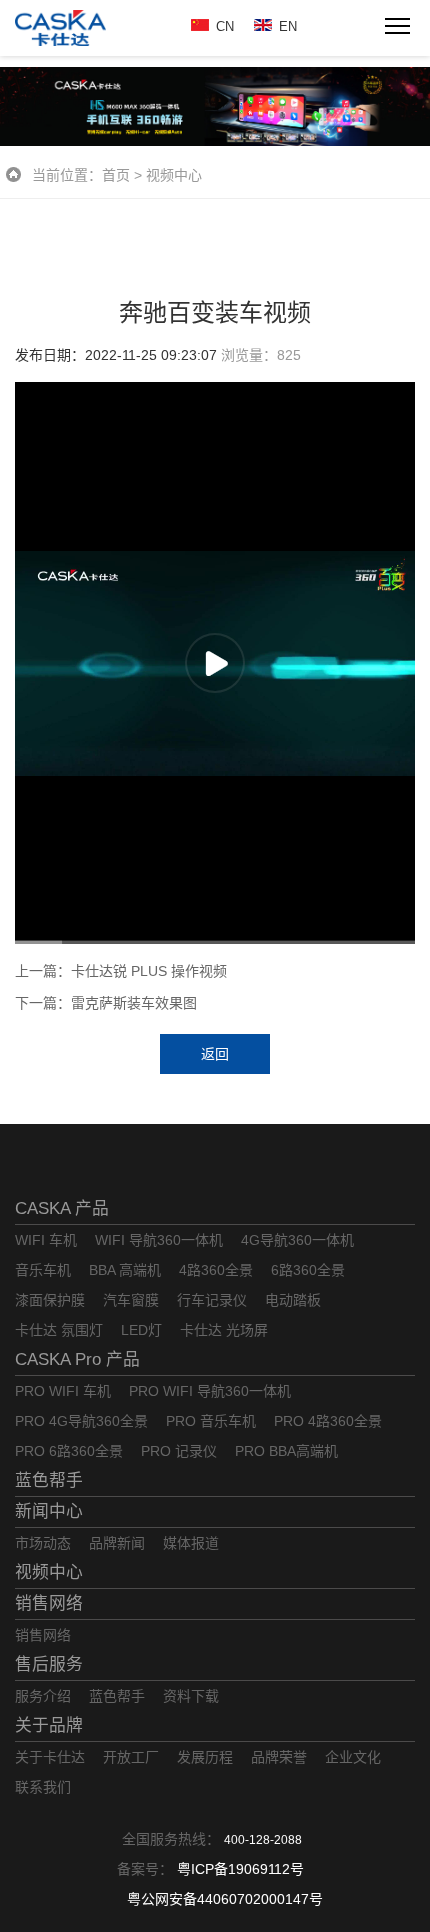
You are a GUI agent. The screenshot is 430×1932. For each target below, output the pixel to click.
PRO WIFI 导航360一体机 (210, 1391)
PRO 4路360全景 (328, 1421)
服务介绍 (43, 1696)
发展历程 (205, 1757)
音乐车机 (43, 1270)
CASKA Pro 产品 (77, 1359)
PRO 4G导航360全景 (81, 1421)
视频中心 (174, 175)
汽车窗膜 (131, 1300)
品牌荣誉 (279, 1757)
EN (288, 26)
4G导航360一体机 (297, 1240)
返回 (215, 1054)
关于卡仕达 (50, 1757)
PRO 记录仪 (179, 1451)
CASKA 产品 (62, 1208)
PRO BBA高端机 (286, 1451)
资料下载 (191, 1696)
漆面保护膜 (50, 1300)
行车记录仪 (212, 1300)
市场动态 (43, 1543)
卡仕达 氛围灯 (59, 1330)
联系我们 (43, 1787)
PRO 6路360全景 (69, 1451)
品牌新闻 (117, 1543)
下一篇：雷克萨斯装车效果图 (106, 1003)
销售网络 (49, 1603)
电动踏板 (293, 1300)
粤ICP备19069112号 (240, 1869)
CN (225, 26)
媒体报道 (191, 1543)
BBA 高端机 (125, 1270)
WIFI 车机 (46, 1240)
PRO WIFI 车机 (63, 1391)
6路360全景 (308, 1270)
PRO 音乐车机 (211, 1421)
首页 (116, 175)
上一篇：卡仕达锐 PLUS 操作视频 (121, 971)
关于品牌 (49, 1725)
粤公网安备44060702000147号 (225, 1899)
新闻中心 (49, 1511)
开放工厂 (131, 1757)
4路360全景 (216, 1270)
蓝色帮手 (49, 1480)
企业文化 (353, 1757)
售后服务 (49, 1664)
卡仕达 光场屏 (224, 1330)
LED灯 (141, 1330)
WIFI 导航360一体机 (159, 1240)
